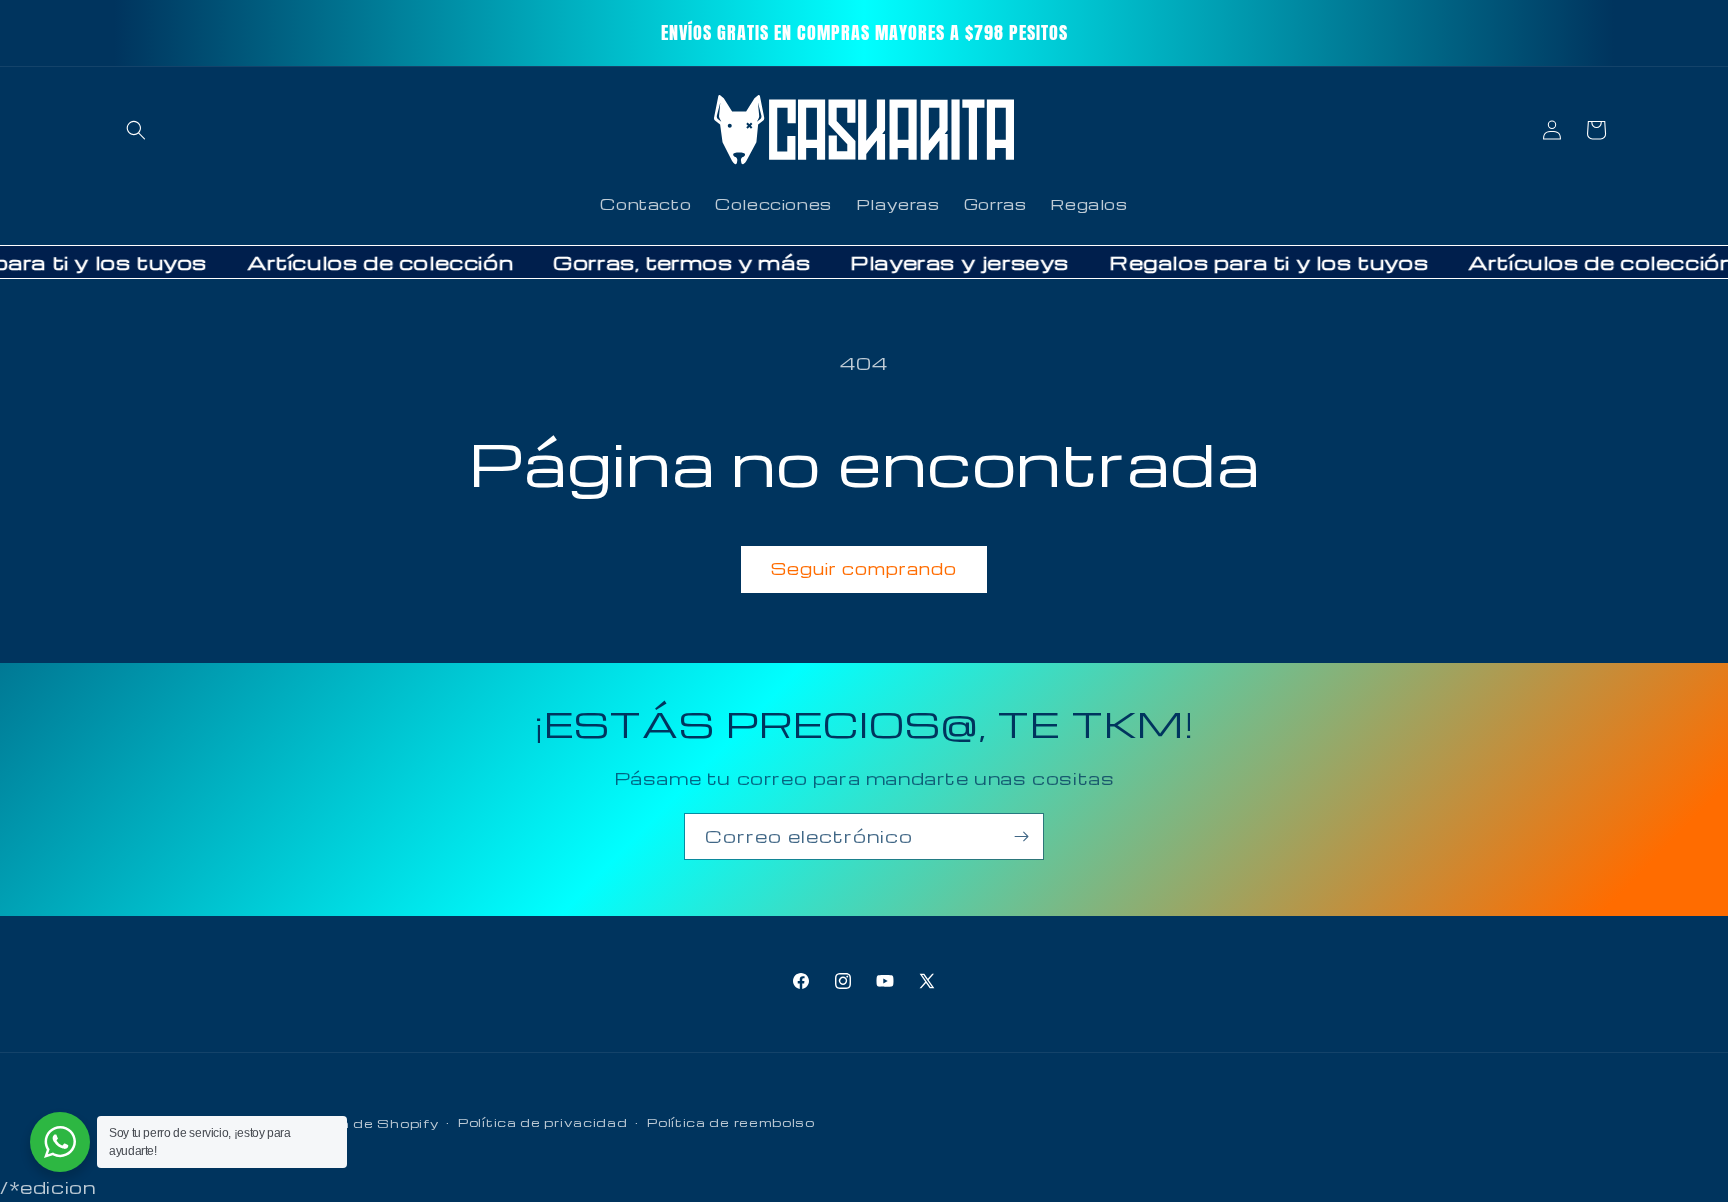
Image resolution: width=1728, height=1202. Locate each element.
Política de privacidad (542, 1123)
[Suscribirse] (1021, 836)
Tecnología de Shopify (351, 1123)
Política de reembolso (731, 1123)
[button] (136, 130)
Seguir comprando (864, 568)
